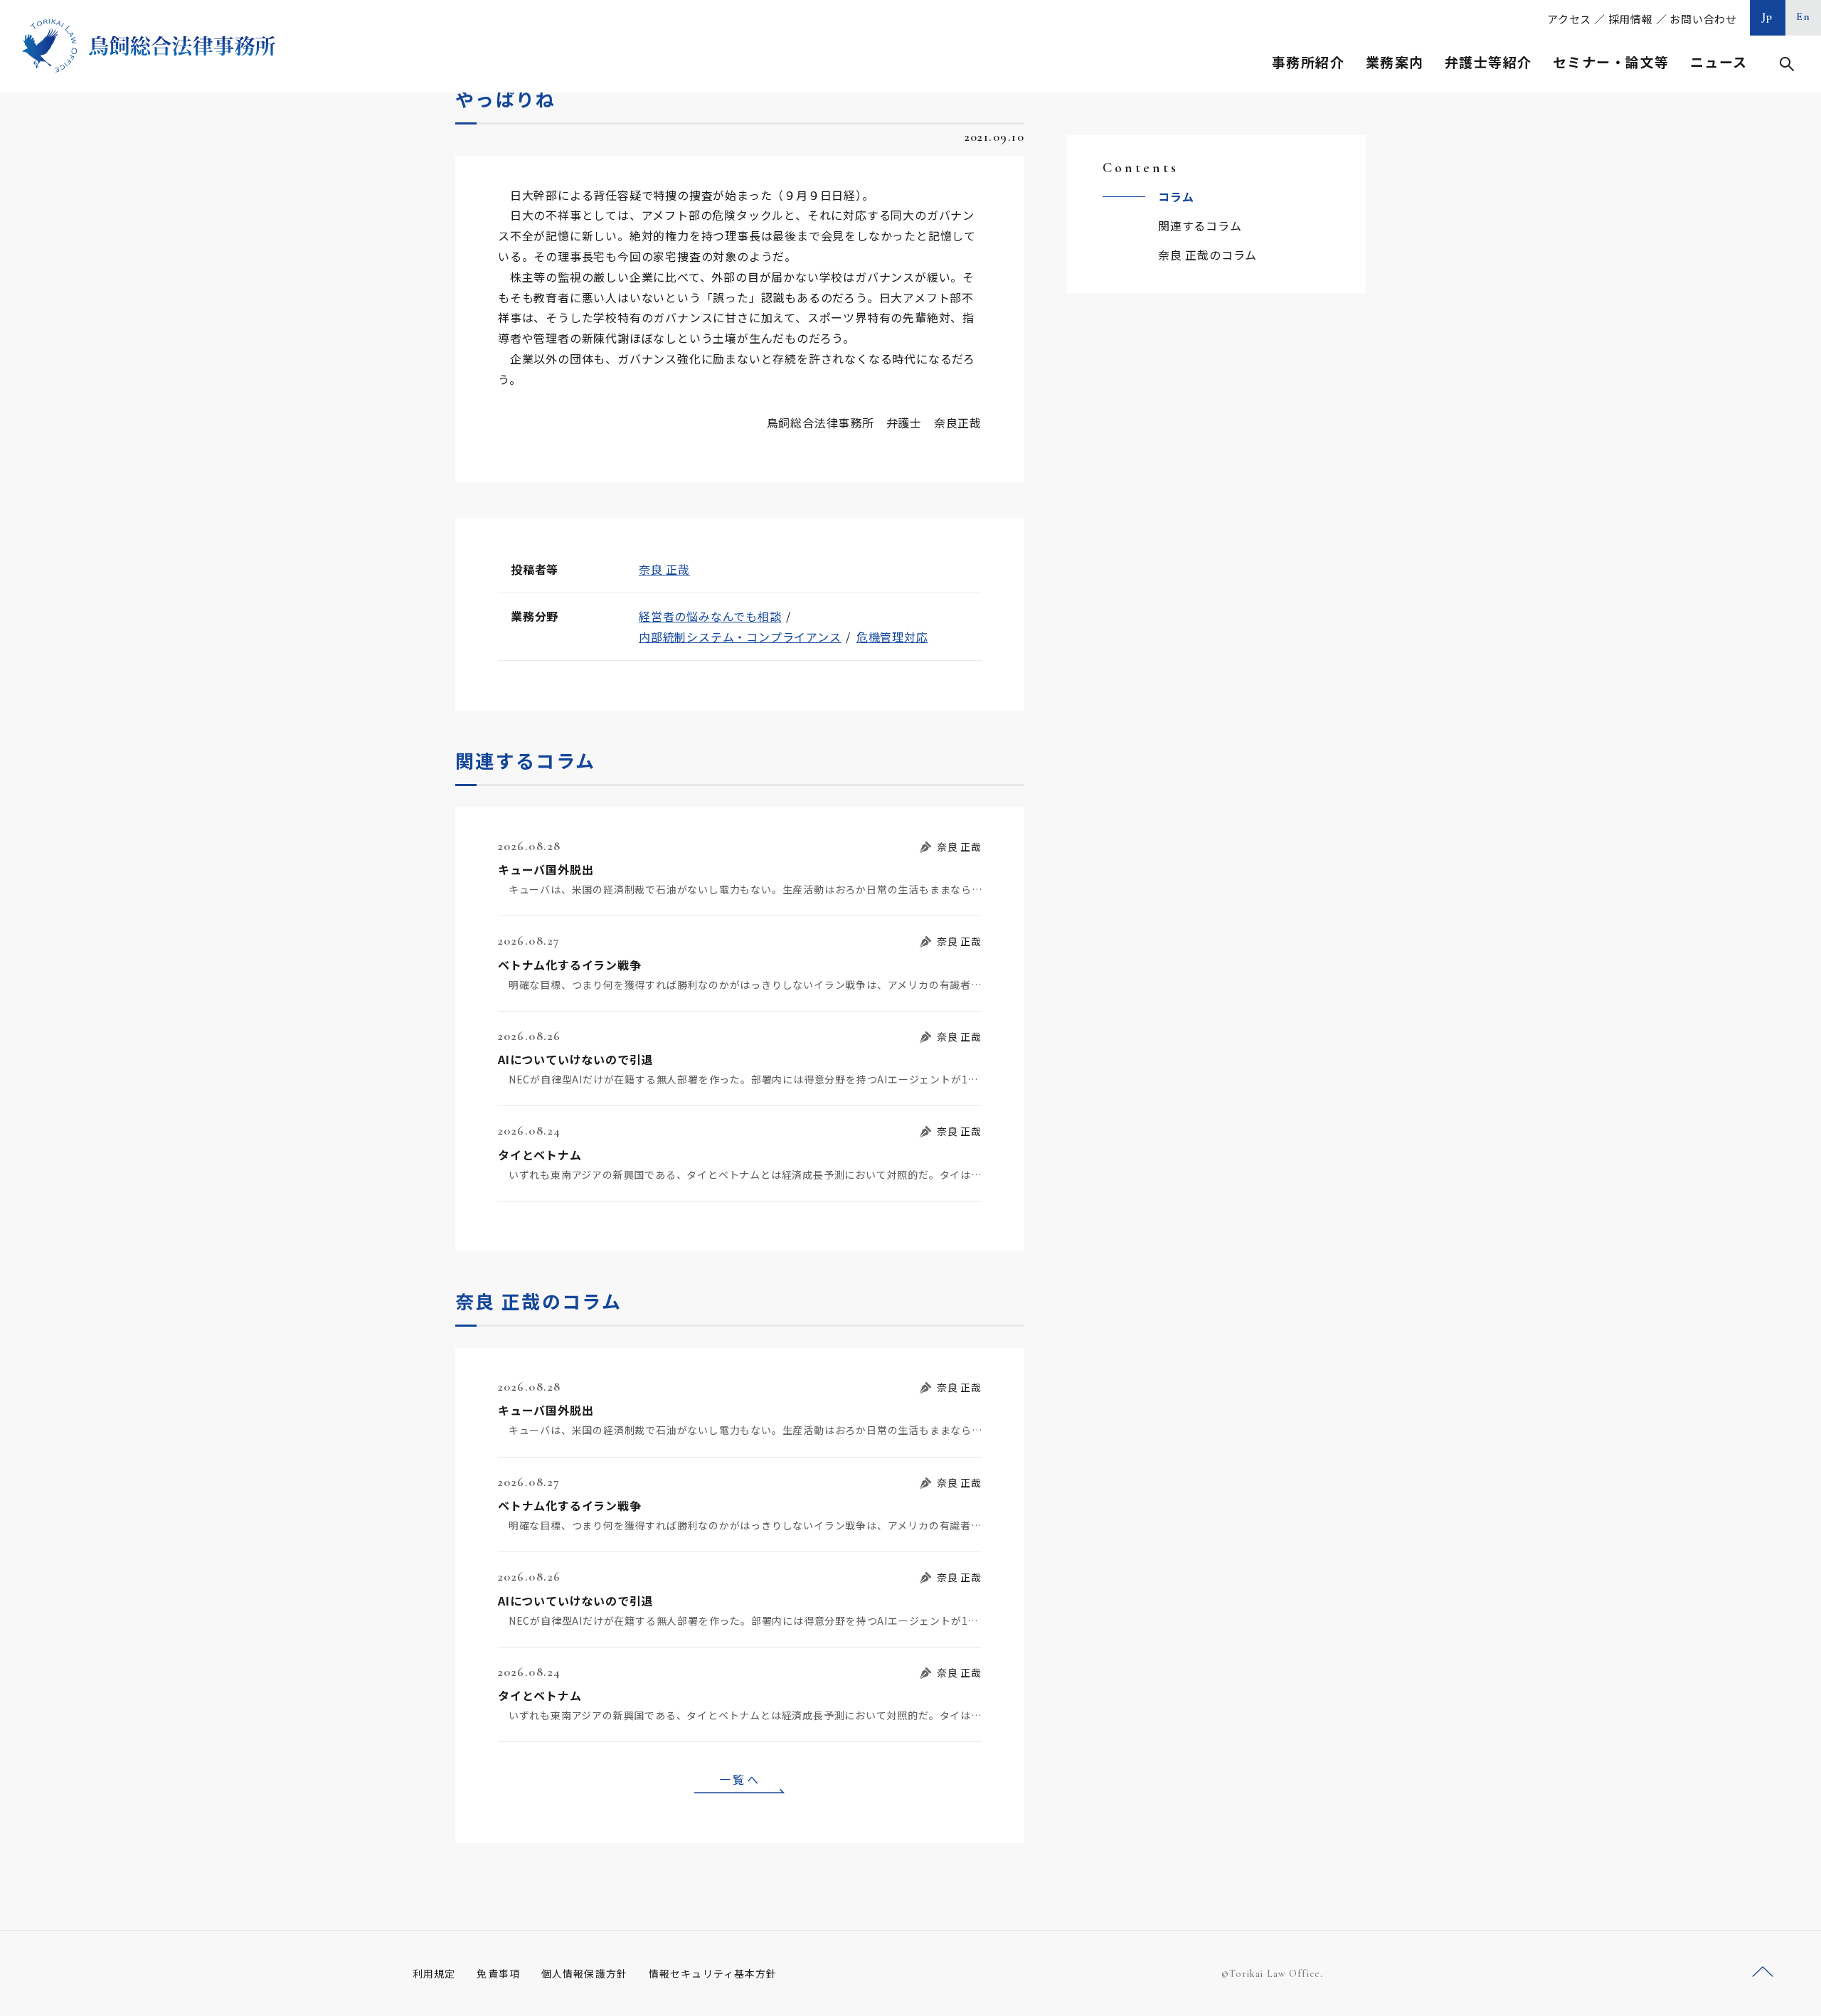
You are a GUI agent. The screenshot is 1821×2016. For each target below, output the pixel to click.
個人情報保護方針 (584, 1973)
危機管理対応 (892, 637)
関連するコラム (1200, 226)
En (1804, 16)
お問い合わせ (1703, 19)
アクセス (1569, 19)
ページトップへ (1763, 1972)
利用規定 (434, 1973)
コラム (1176, 196)
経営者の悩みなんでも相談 (710, 616)
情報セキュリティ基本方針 (713, 1973)
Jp (1768, 16)
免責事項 (498, 1973)
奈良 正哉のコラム (1207, 255)
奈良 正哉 (664, 569)
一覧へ (740, 1779)
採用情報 (1631, 19)
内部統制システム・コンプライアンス (740, 637)
